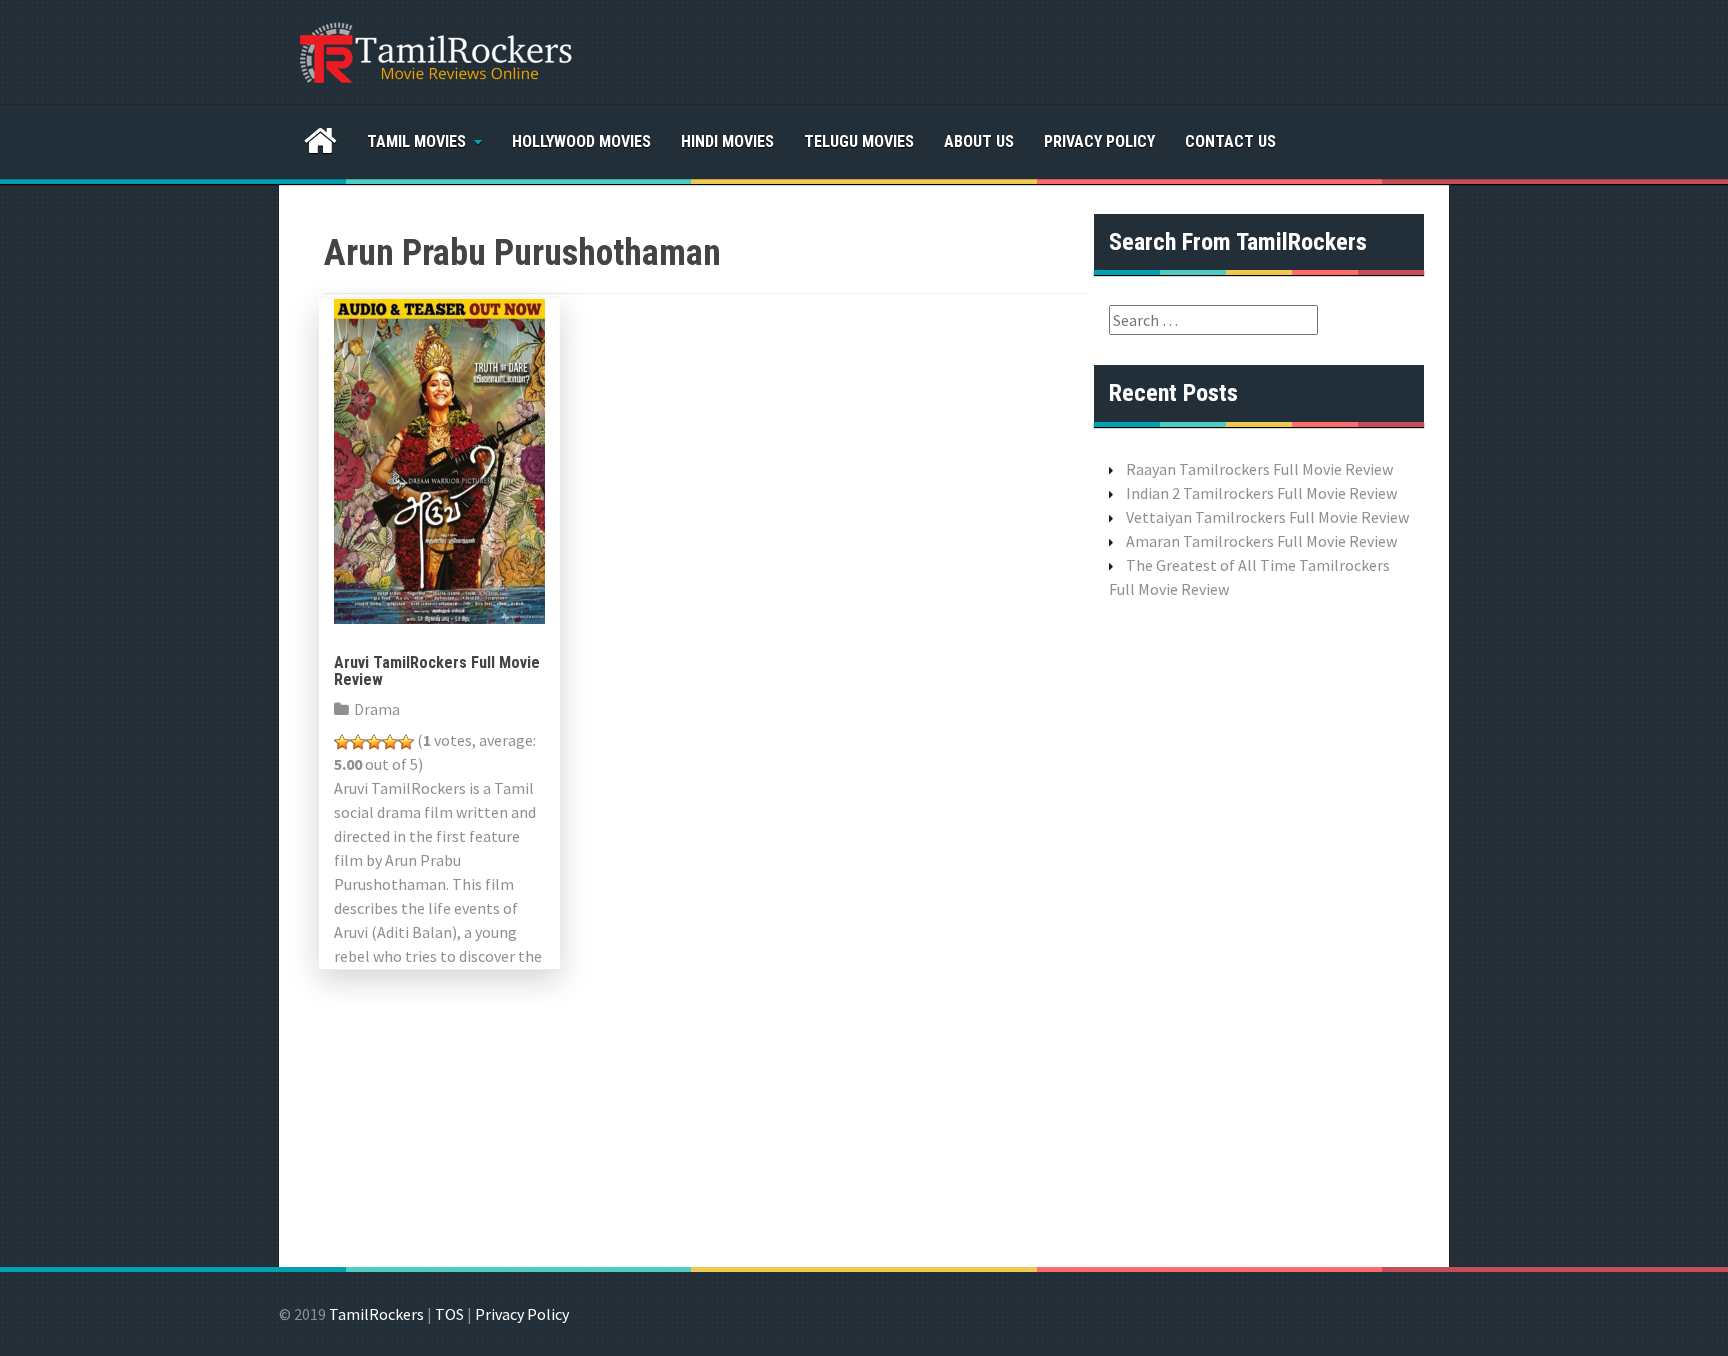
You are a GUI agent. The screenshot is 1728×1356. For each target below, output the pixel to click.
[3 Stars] (374, 742)
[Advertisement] (1259, 931)
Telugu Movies (859, 141)
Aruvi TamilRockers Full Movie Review (437, 671)
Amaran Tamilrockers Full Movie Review (1261, 541)
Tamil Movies (416, 141)
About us (979, 141)
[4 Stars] (390, 742)
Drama (377, 709)
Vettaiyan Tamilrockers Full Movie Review (1267, 517)
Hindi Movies (727, 141)
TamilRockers (376, 1314)
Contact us (1230, 141)
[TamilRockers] (434, 50)
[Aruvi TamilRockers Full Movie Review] (439, 459)
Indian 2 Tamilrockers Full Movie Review (1261, 493)
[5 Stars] (406, 742)
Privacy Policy (1099, 141)
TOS (449, 1314)
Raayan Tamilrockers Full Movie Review (1259, 469)
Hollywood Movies (581, 141)
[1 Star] (342, 742)
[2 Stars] (358, 742)
